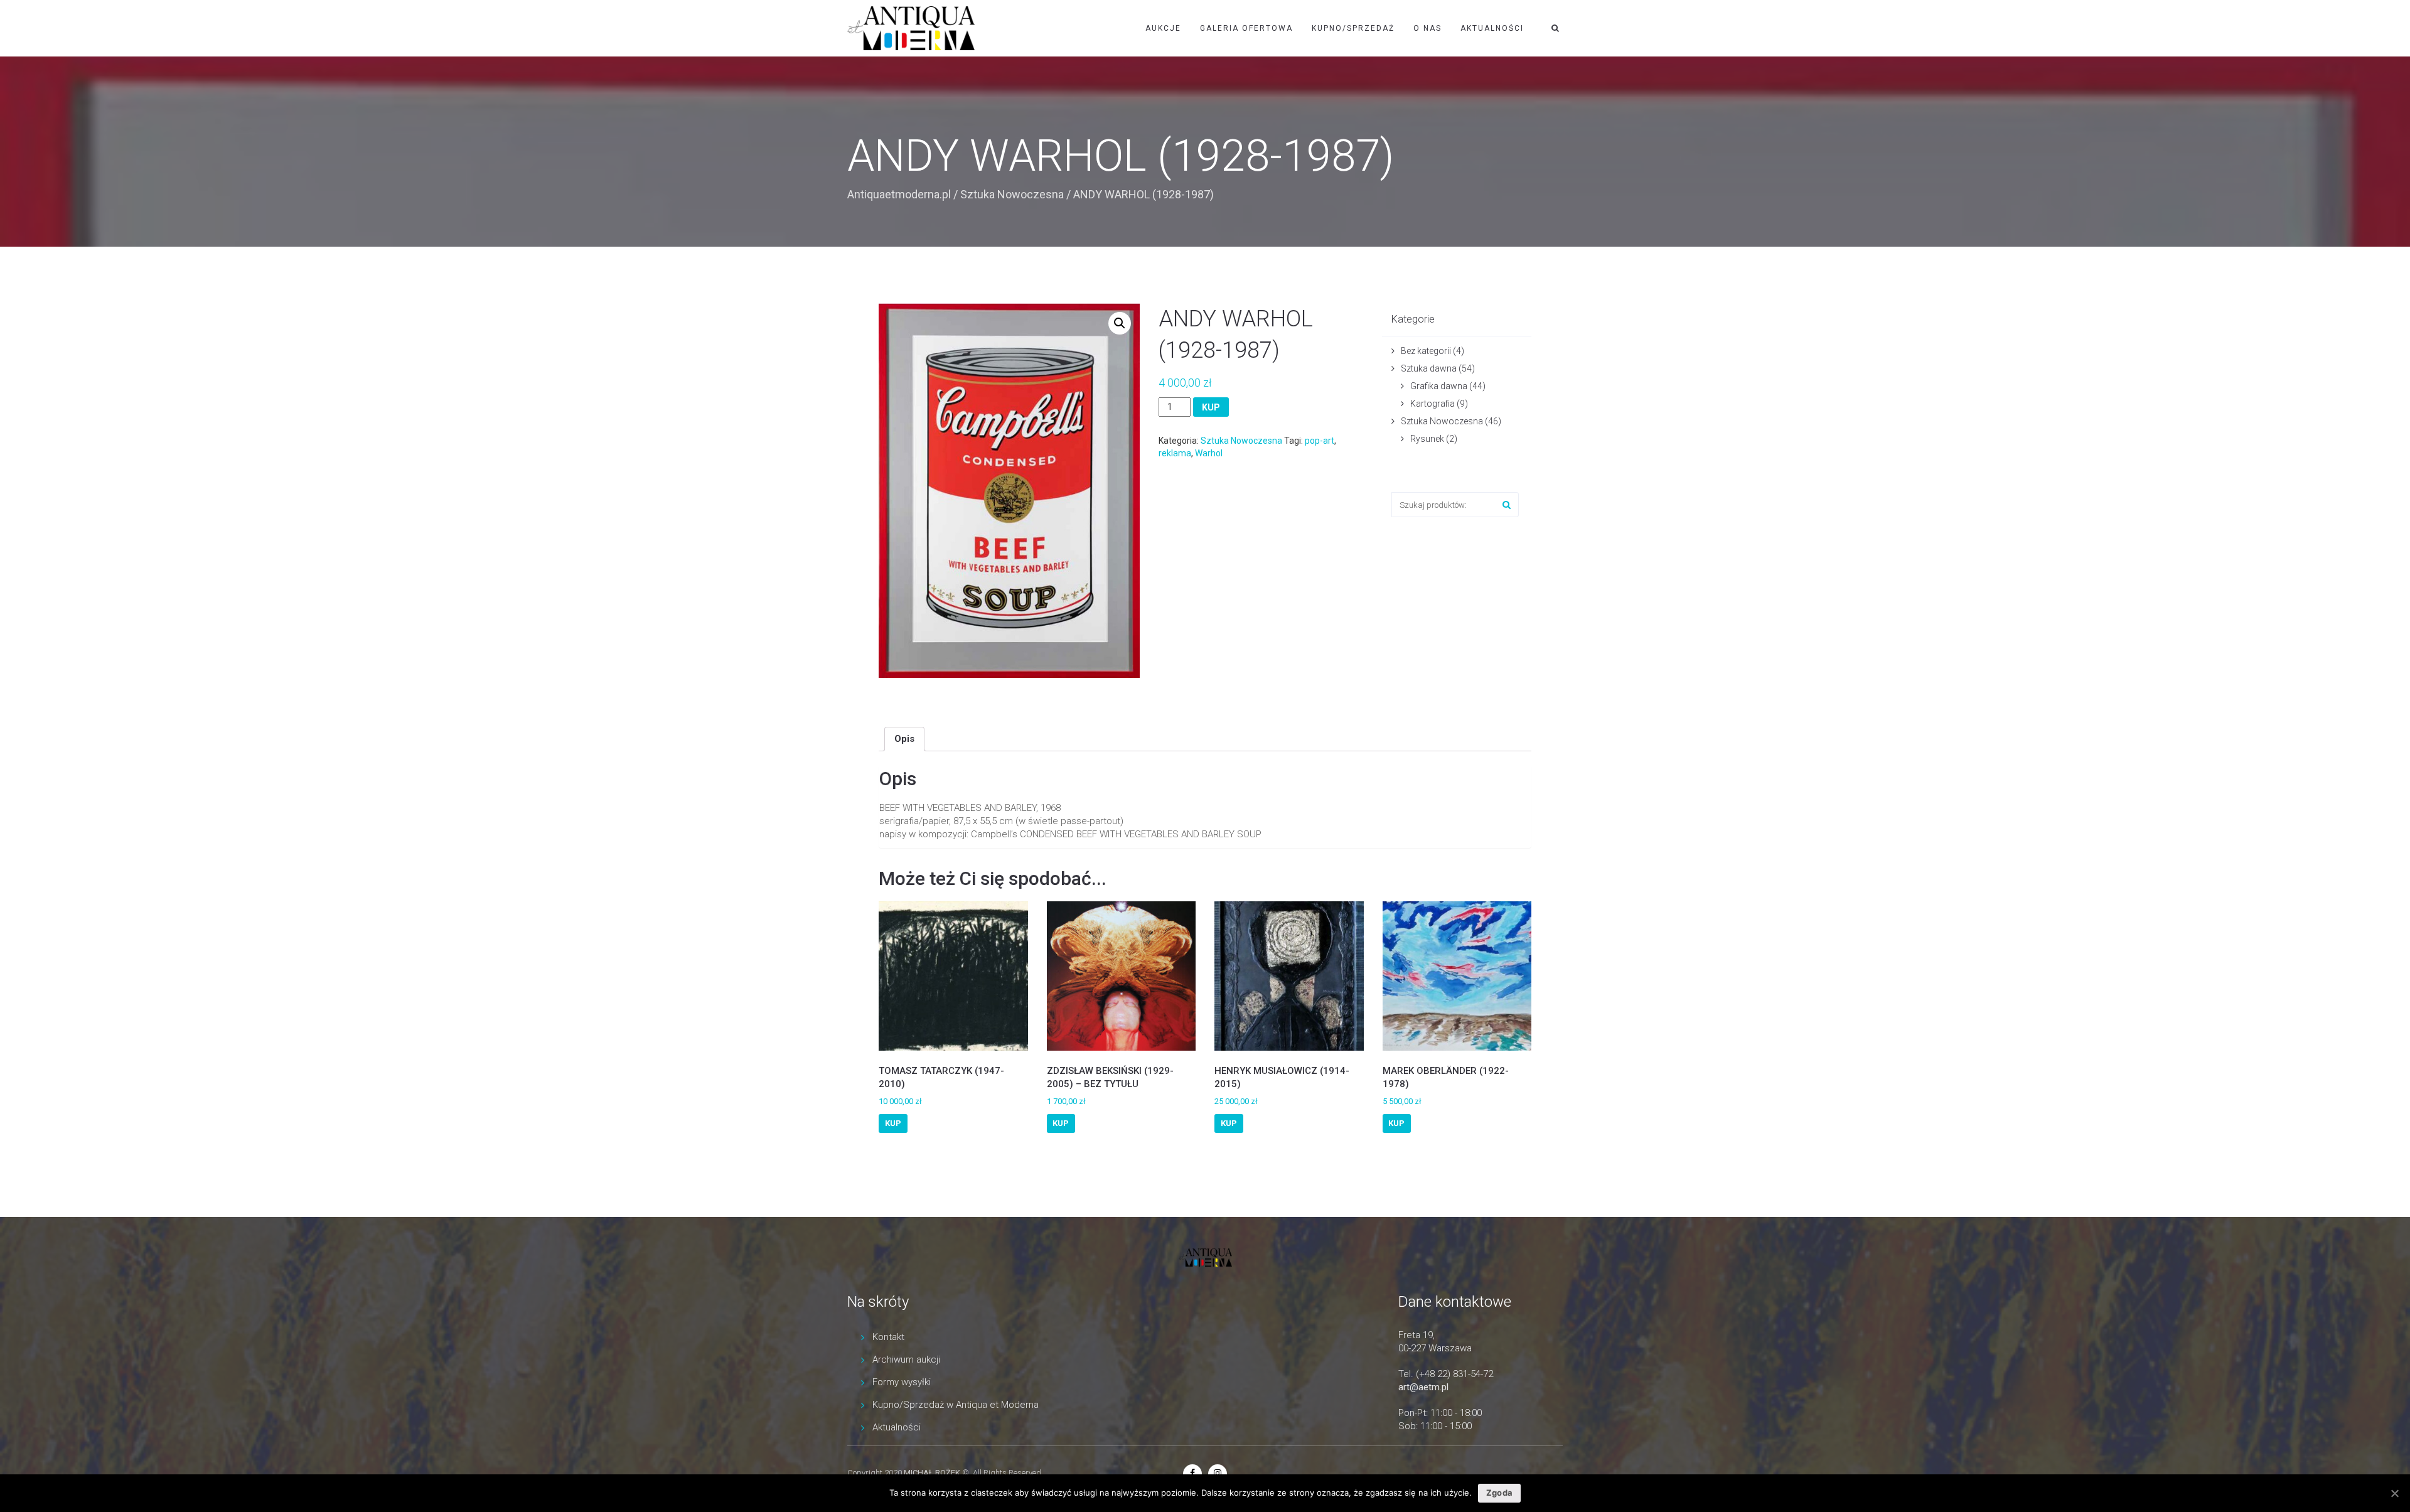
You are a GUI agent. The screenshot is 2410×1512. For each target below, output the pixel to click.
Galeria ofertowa (1246, 28)
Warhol (1209, 453)
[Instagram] (1218, 1473)
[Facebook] (1192, 1473)
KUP (1211, 407)
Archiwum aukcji (906, 1359)
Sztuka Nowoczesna (1012, 194)
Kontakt (888, 1337)
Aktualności (1492, 28)
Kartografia (1433, 404)
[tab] (904, 739)
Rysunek (1427, 439)
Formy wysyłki (902, 1382)
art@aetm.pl (1423, 1387)
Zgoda (1499, 1493)
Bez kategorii (1426, 351)
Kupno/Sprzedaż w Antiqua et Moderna (956, 1405)
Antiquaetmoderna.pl (899, 194)
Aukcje (1163, 28)
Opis (904, 739)
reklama (1175, 453)
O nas (1427, 28)
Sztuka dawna (1429, 368)
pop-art (1320, 441)
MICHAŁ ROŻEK (932, 1473)
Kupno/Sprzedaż (1353, 28)
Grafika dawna (1439, 386)
